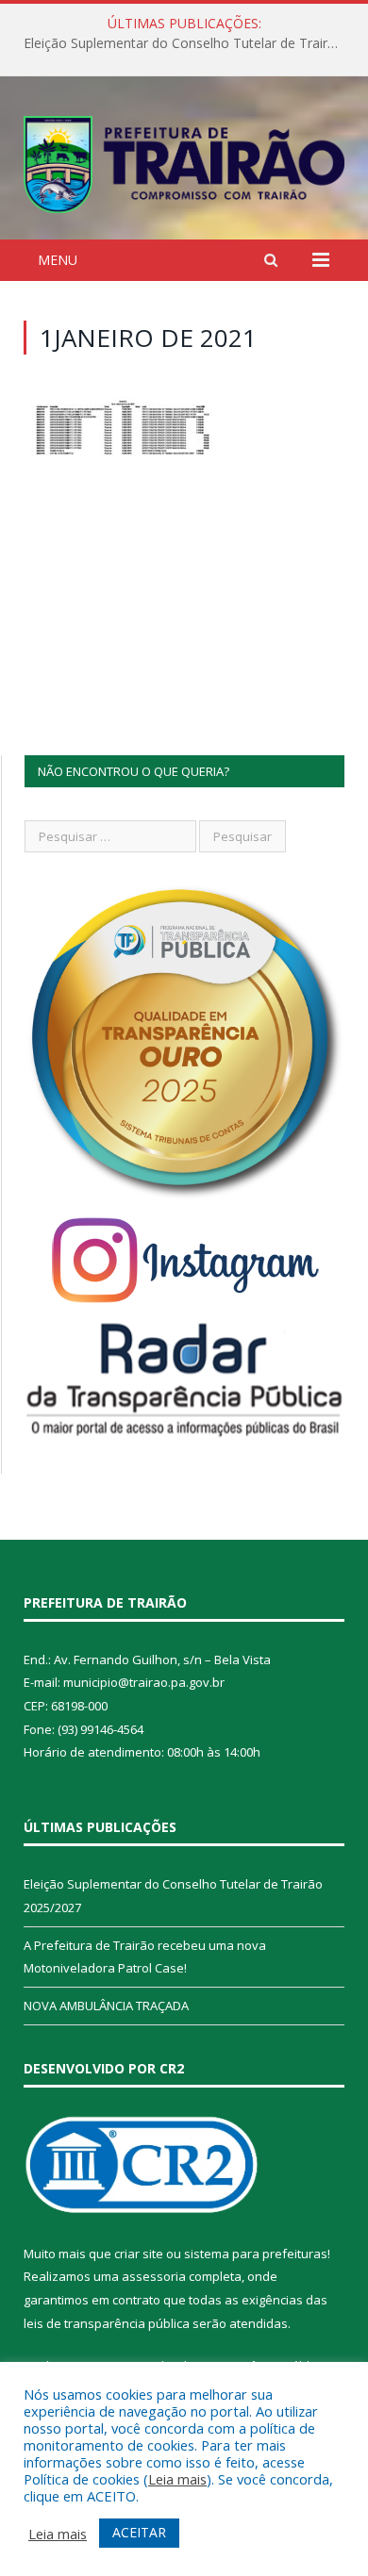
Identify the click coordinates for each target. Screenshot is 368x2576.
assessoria (154, 2276)
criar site (139, 2254)
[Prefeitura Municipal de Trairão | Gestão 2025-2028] (184, 161)
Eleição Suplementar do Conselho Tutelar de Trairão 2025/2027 (189, 43)
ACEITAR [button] (139, 2532)
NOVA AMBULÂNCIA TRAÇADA (106, 2006)
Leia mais (177, 2479)
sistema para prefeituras (256, 2254)
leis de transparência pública (107, 2323)
